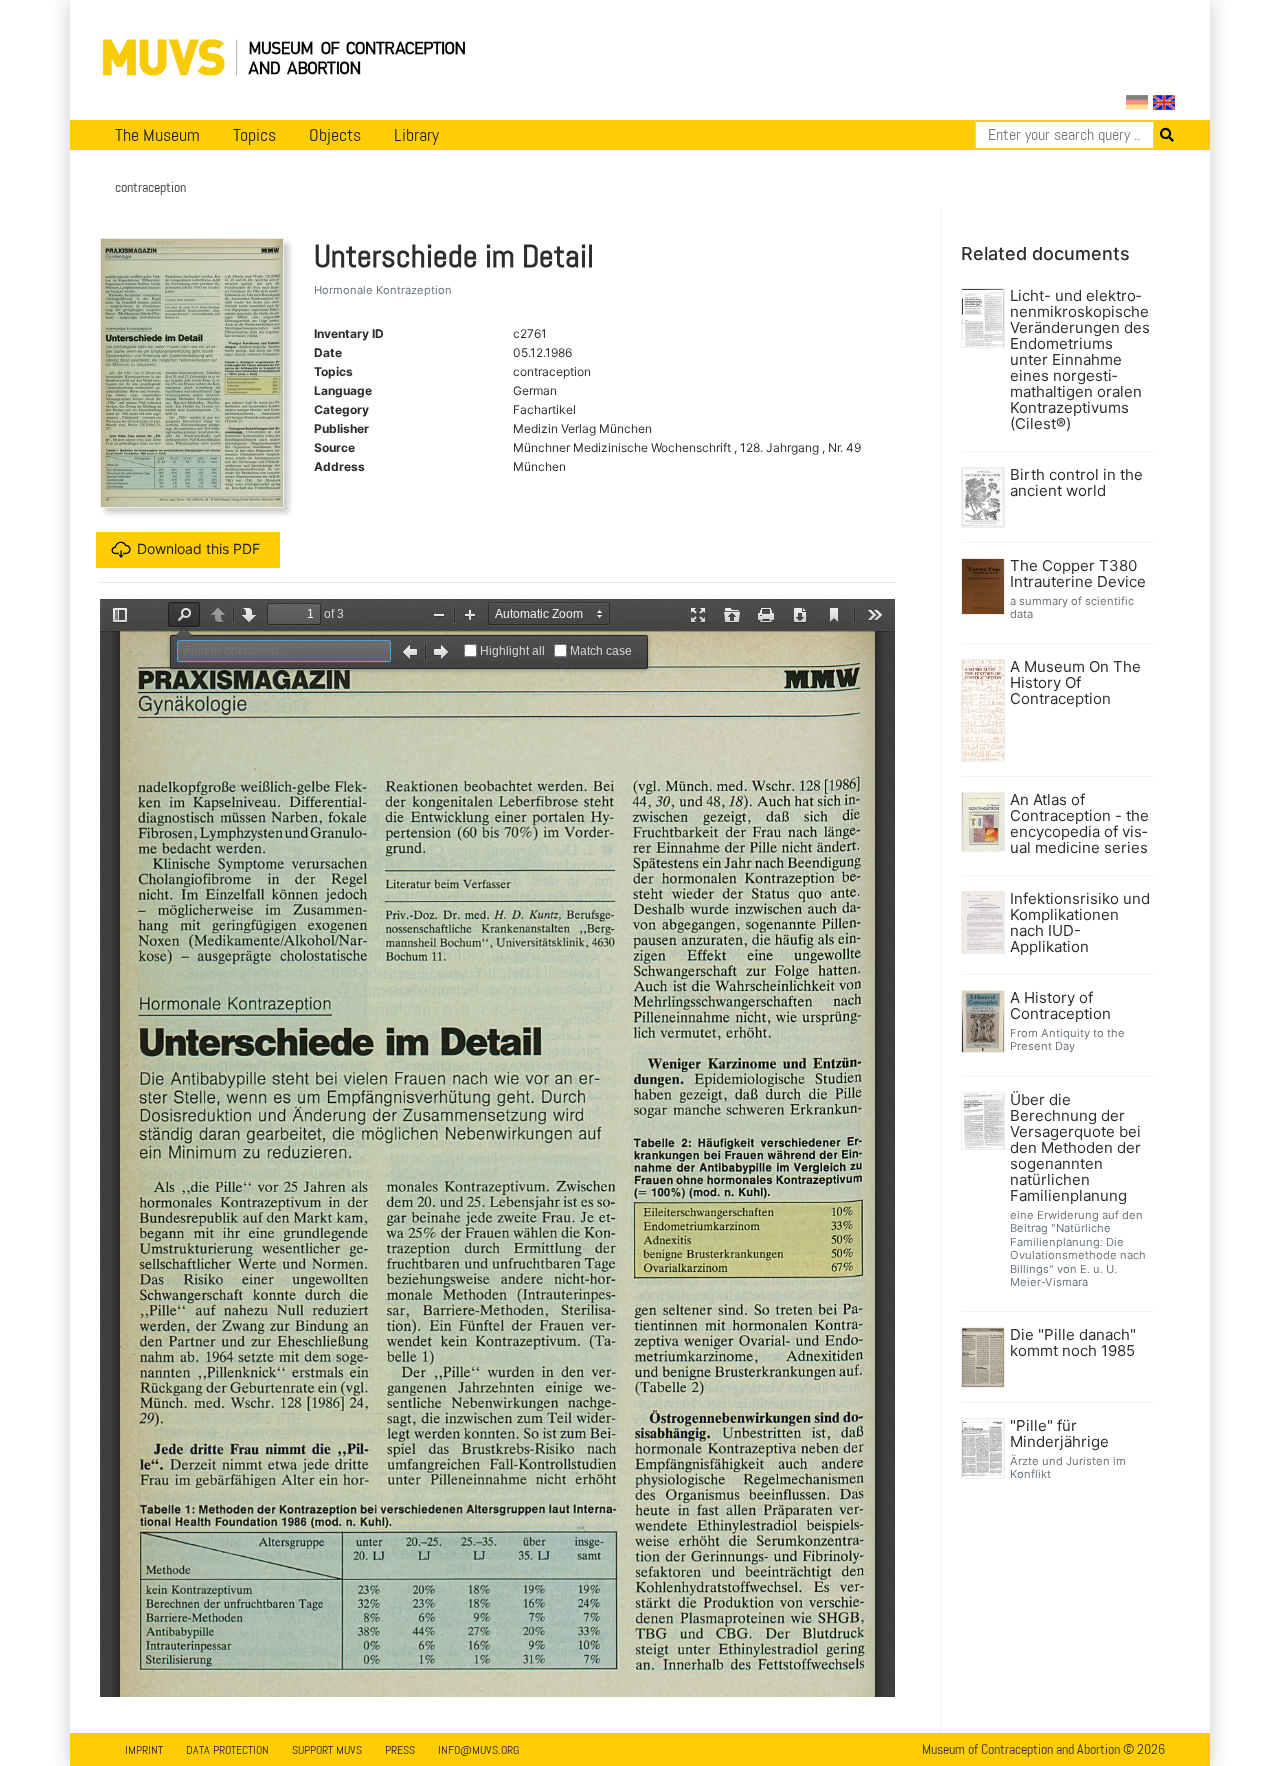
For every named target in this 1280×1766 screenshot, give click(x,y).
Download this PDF (198, 548)
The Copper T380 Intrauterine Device (1078, 574)
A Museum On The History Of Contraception (1075, 683)
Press (400, 1750)
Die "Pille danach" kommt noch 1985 (1073, 1343)
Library (416, 135)
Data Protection (227, 1750)
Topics (254, 135)
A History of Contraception (1060, 1006)
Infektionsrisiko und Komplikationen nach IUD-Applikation (1080, 923)
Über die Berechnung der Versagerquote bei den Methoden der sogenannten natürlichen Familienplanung (1075, 1148)
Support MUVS (327, 1750)
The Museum (157, 135)
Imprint (144, 1750)
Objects (335, 135)
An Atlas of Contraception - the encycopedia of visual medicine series (1079, 824)
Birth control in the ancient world (1076, 483)
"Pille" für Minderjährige (1059, 1434)
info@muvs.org (478, 1750)
